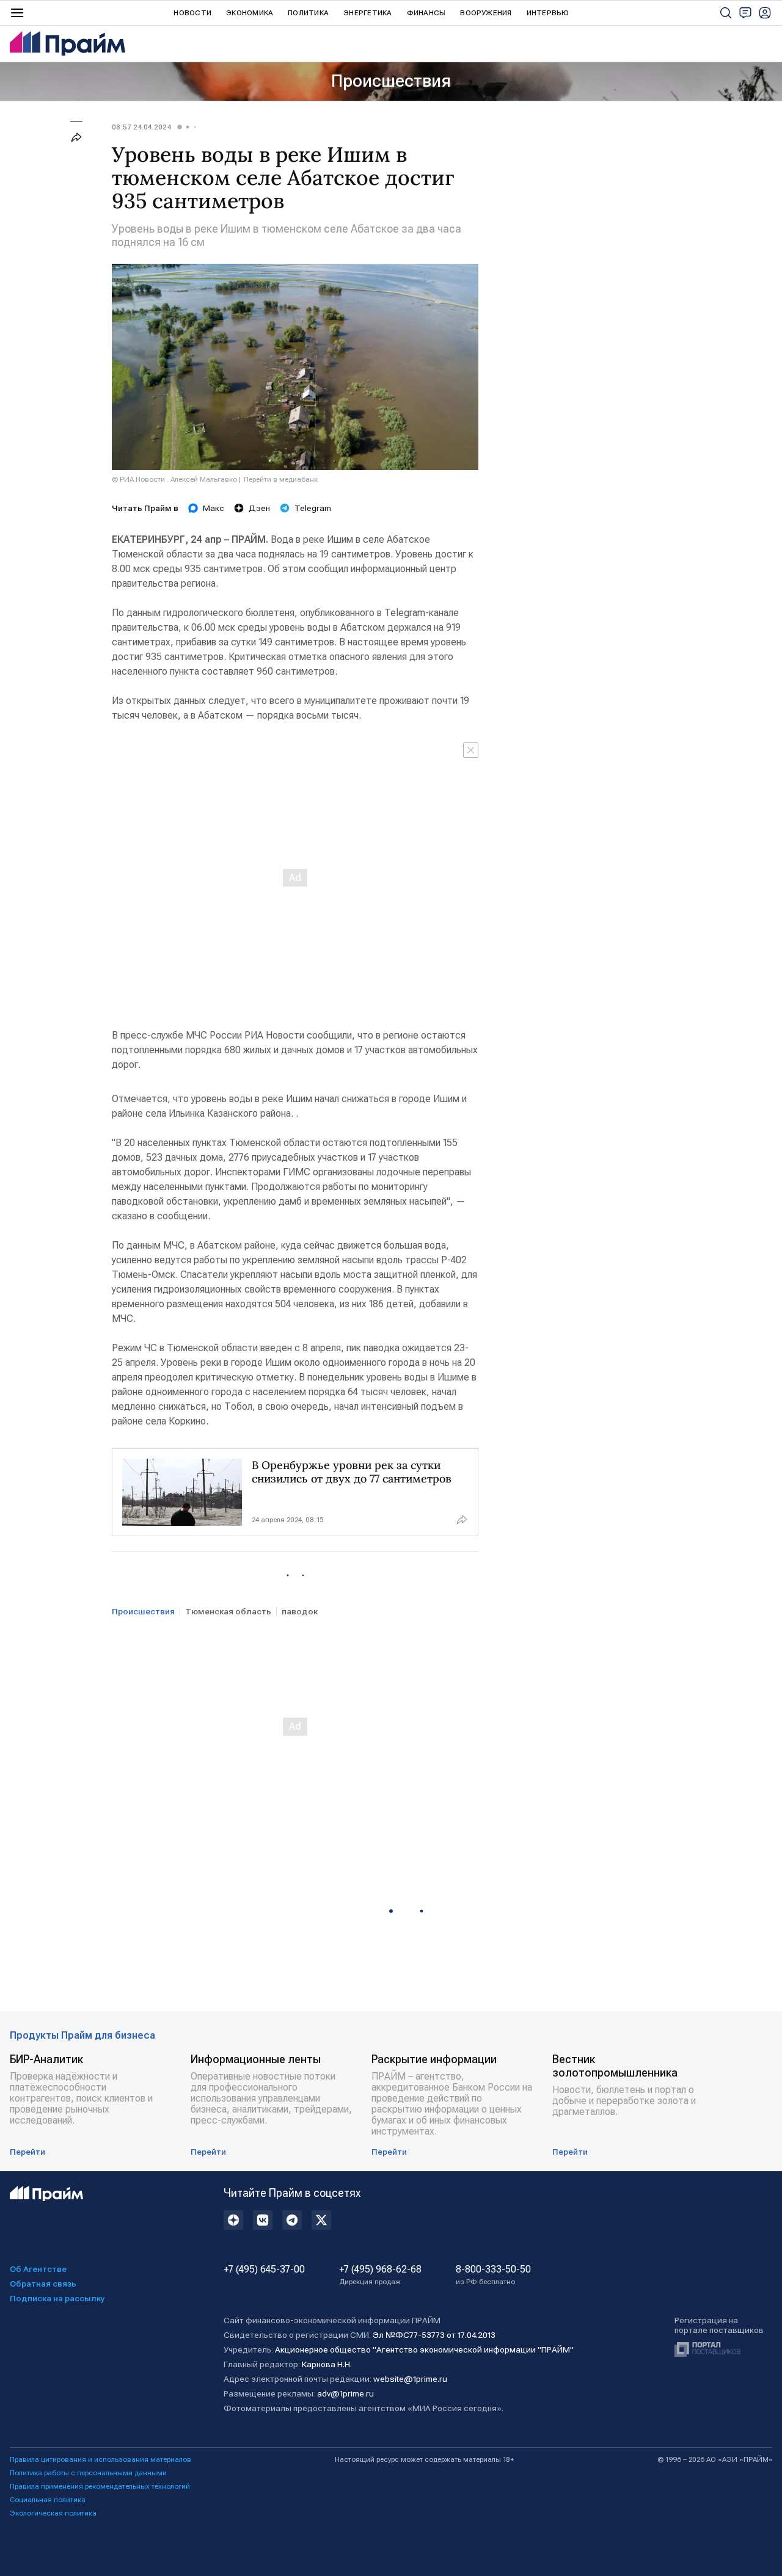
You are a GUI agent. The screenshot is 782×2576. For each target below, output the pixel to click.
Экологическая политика (53, 2513)
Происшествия (391, 81)
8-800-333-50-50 (493, 2275)
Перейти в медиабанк (281, 479)
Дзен (259, 508)
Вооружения (486, 13)
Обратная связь (43, 2284)
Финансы (426, 13)
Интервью (548, 13)
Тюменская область (228, 1611)
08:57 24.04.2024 (141, 127)
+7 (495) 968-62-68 (380, 2275)
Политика (308, 13)
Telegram (313, 508)
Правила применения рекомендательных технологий (100, 2486)
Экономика (250, 13)
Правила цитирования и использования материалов (100, 2459)
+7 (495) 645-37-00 (264, 2269)
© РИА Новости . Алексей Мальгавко (174, 479)
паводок (300, 1611)
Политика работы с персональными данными (88, 2473)
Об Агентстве (38, 2269)
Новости (192, 13)
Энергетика (367, 13)
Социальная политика (48, 2500)
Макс (214, 508)
